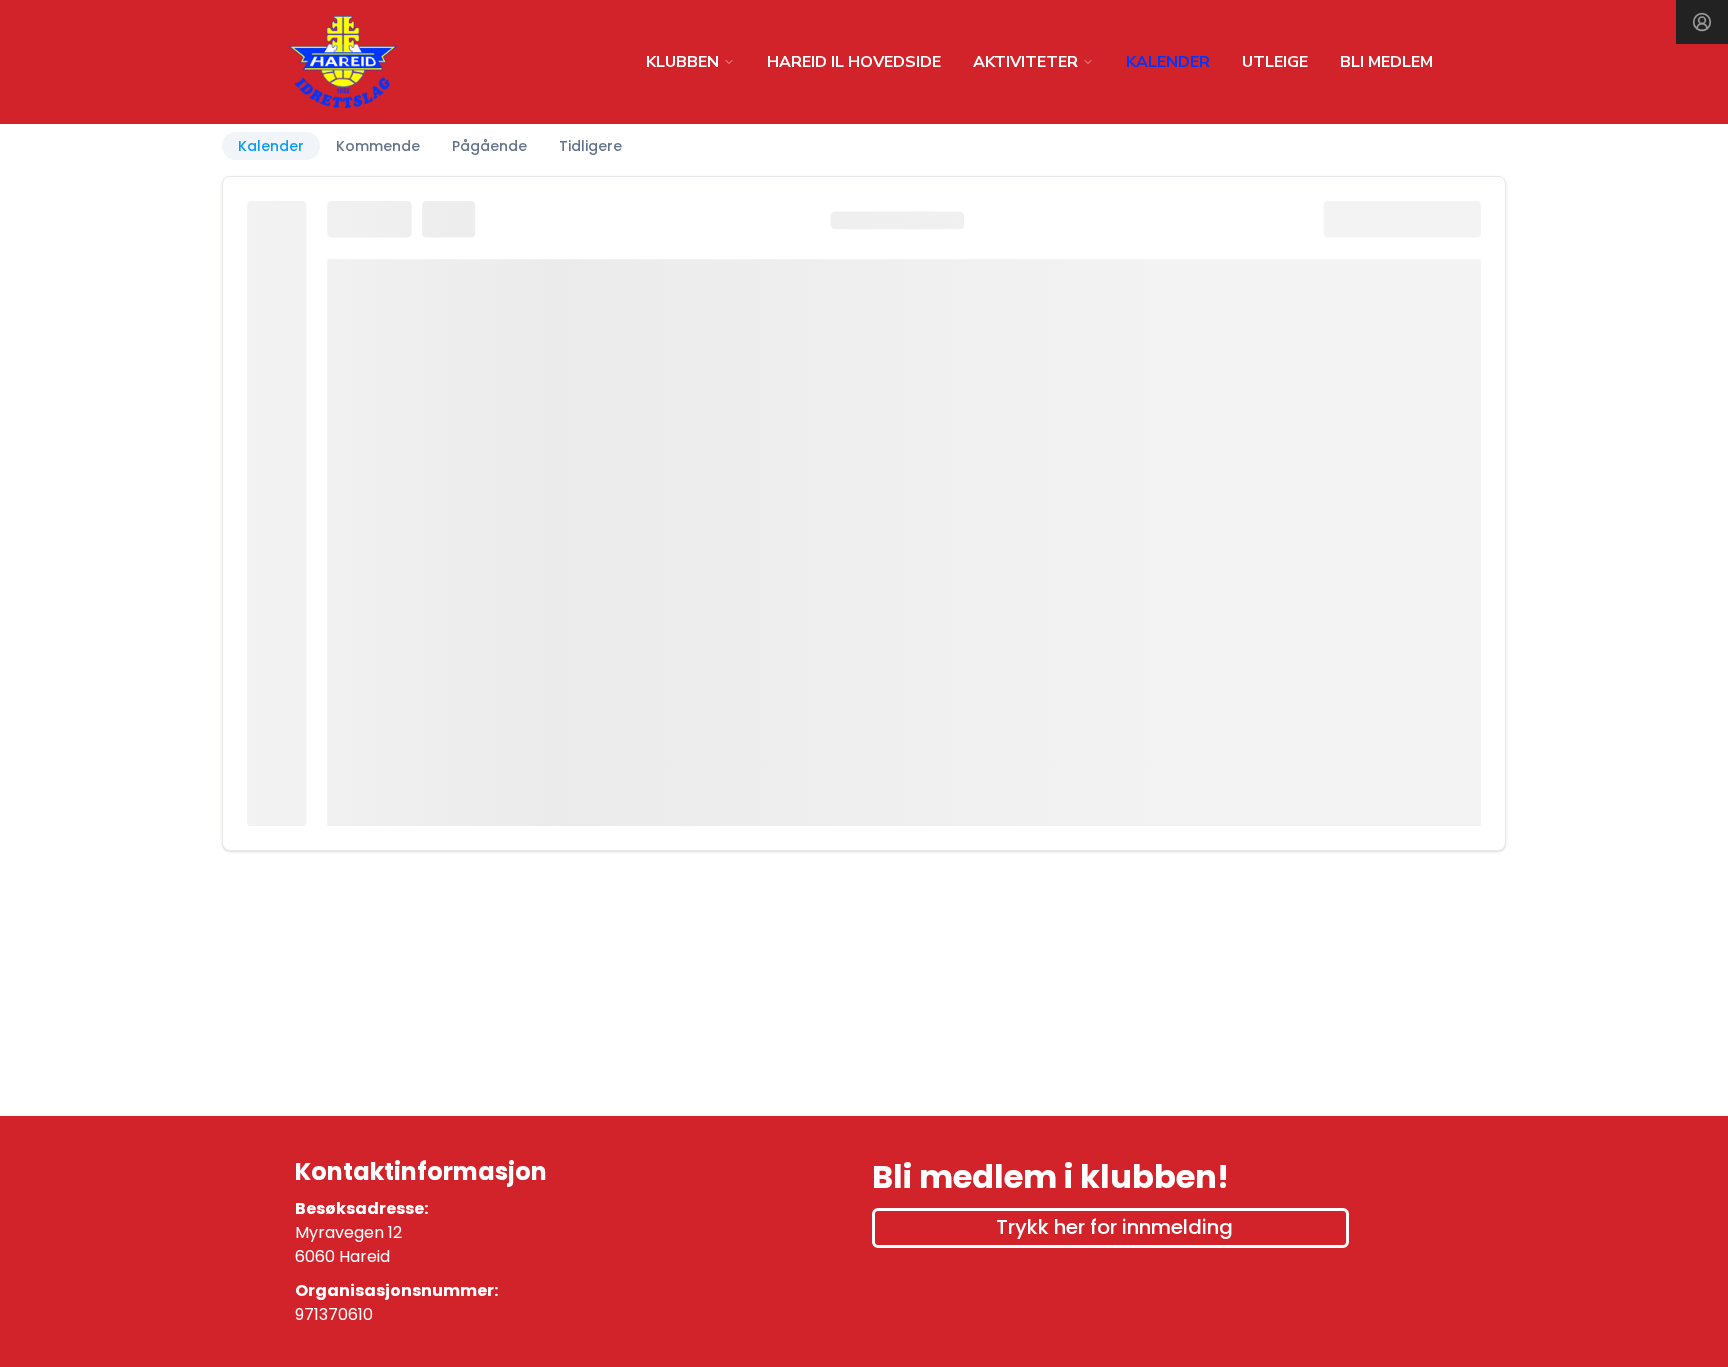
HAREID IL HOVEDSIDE (854, 62)
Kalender (271, 146)
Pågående (489, 146)
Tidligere (590, 146)
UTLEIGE (1275, 62)
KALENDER (1168, 62)
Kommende (378, 146)
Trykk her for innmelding (1114, 1227)
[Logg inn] (1702, 22)
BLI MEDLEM (1386, 62)
